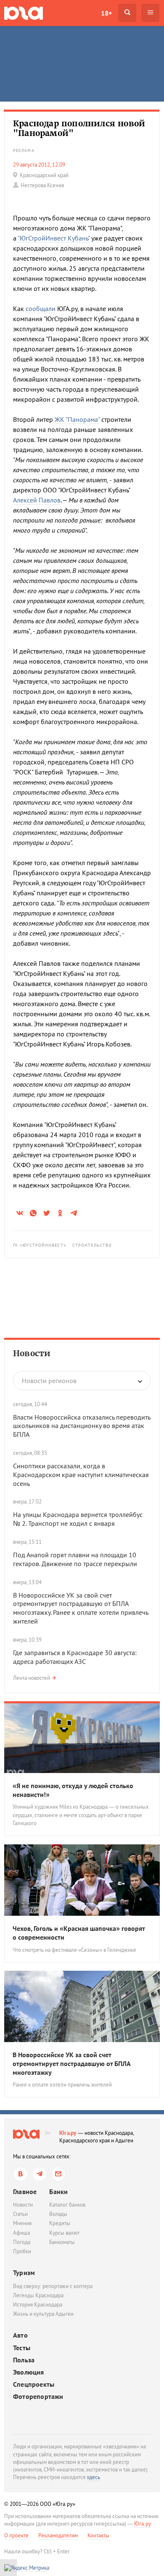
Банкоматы (62, 2242)
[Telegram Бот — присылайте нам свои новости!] (58, 2174)
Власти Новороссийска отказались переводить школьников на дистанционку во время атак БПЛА (82, 1426)
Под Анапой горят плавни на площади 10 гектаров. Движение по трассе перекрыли (75, 1559)
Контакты (98, 2535)
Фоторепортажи (38, 2397)
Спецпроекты (34, 2384)
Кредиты (60, 2223)
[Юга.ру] (24, 13)
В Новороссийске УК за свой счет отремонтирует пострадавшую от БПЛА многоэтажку (71, 2063)
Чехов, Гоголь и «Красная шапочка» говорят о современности (79, 1933)
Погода (22, 2242)
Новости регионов (49, 1381)
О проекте (16, 2535)
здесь (93, 2477)
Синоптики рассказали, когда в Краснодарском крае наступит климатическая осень (81, 1475)
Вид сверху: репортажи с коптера (53, 2286)
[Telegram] (39, 2174)
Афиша (21, 2233)
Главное (25, 2192)
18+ (106, 13)
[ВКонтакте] (20, 2174)
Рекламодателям (58, 2535)
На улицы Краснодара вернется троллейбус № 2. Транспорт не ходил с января (78, 1519)
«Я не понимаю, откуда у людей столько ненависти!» (73, 1790)
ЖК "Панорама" (77, 419)
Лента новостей (32, 1678)
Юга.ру (68, 2133)
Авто (20, 2335)
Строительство (92, 1245)
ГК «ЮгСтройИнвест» (40, 1245)
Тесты (22, 2348)
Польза (24, 2360)
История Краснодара (38, 2305)
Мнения (22, 2223)
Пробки (22, 2251)
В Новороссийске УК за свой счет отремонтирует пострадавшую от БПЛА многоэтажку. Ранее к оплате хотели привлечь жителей (81, 1608)
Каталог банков (67, 2205)
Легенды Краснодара (38, 2295)
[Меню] (150, 13)
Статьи (20, 2214)
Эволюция (29, 2372)
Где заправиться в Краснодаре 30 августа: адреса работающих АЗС (75, 1657)
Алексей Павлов (37, 500)
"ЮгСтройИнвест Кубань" (54, 238)
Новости (32, 1353)
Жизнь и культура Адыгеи (43, 2314)
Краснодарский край (44, 175)
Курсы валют (64, 2233)
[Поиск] (127, 13)
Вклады (58, 2214)
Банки (58, 2192)
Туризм (24, 2273)
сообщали (41, 309)
